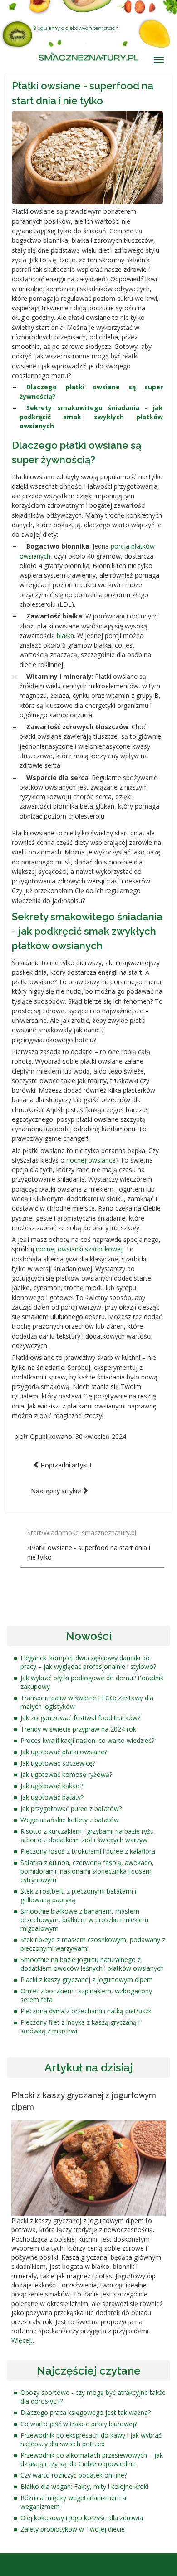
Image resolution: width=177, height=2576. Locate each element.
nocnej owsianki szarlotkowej (79, 1249)
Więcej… (24, 2340)
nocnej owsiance (91, 1160)
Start (34, 1533)
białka (65, 635)
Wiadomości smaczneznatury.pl (90, 1533)
